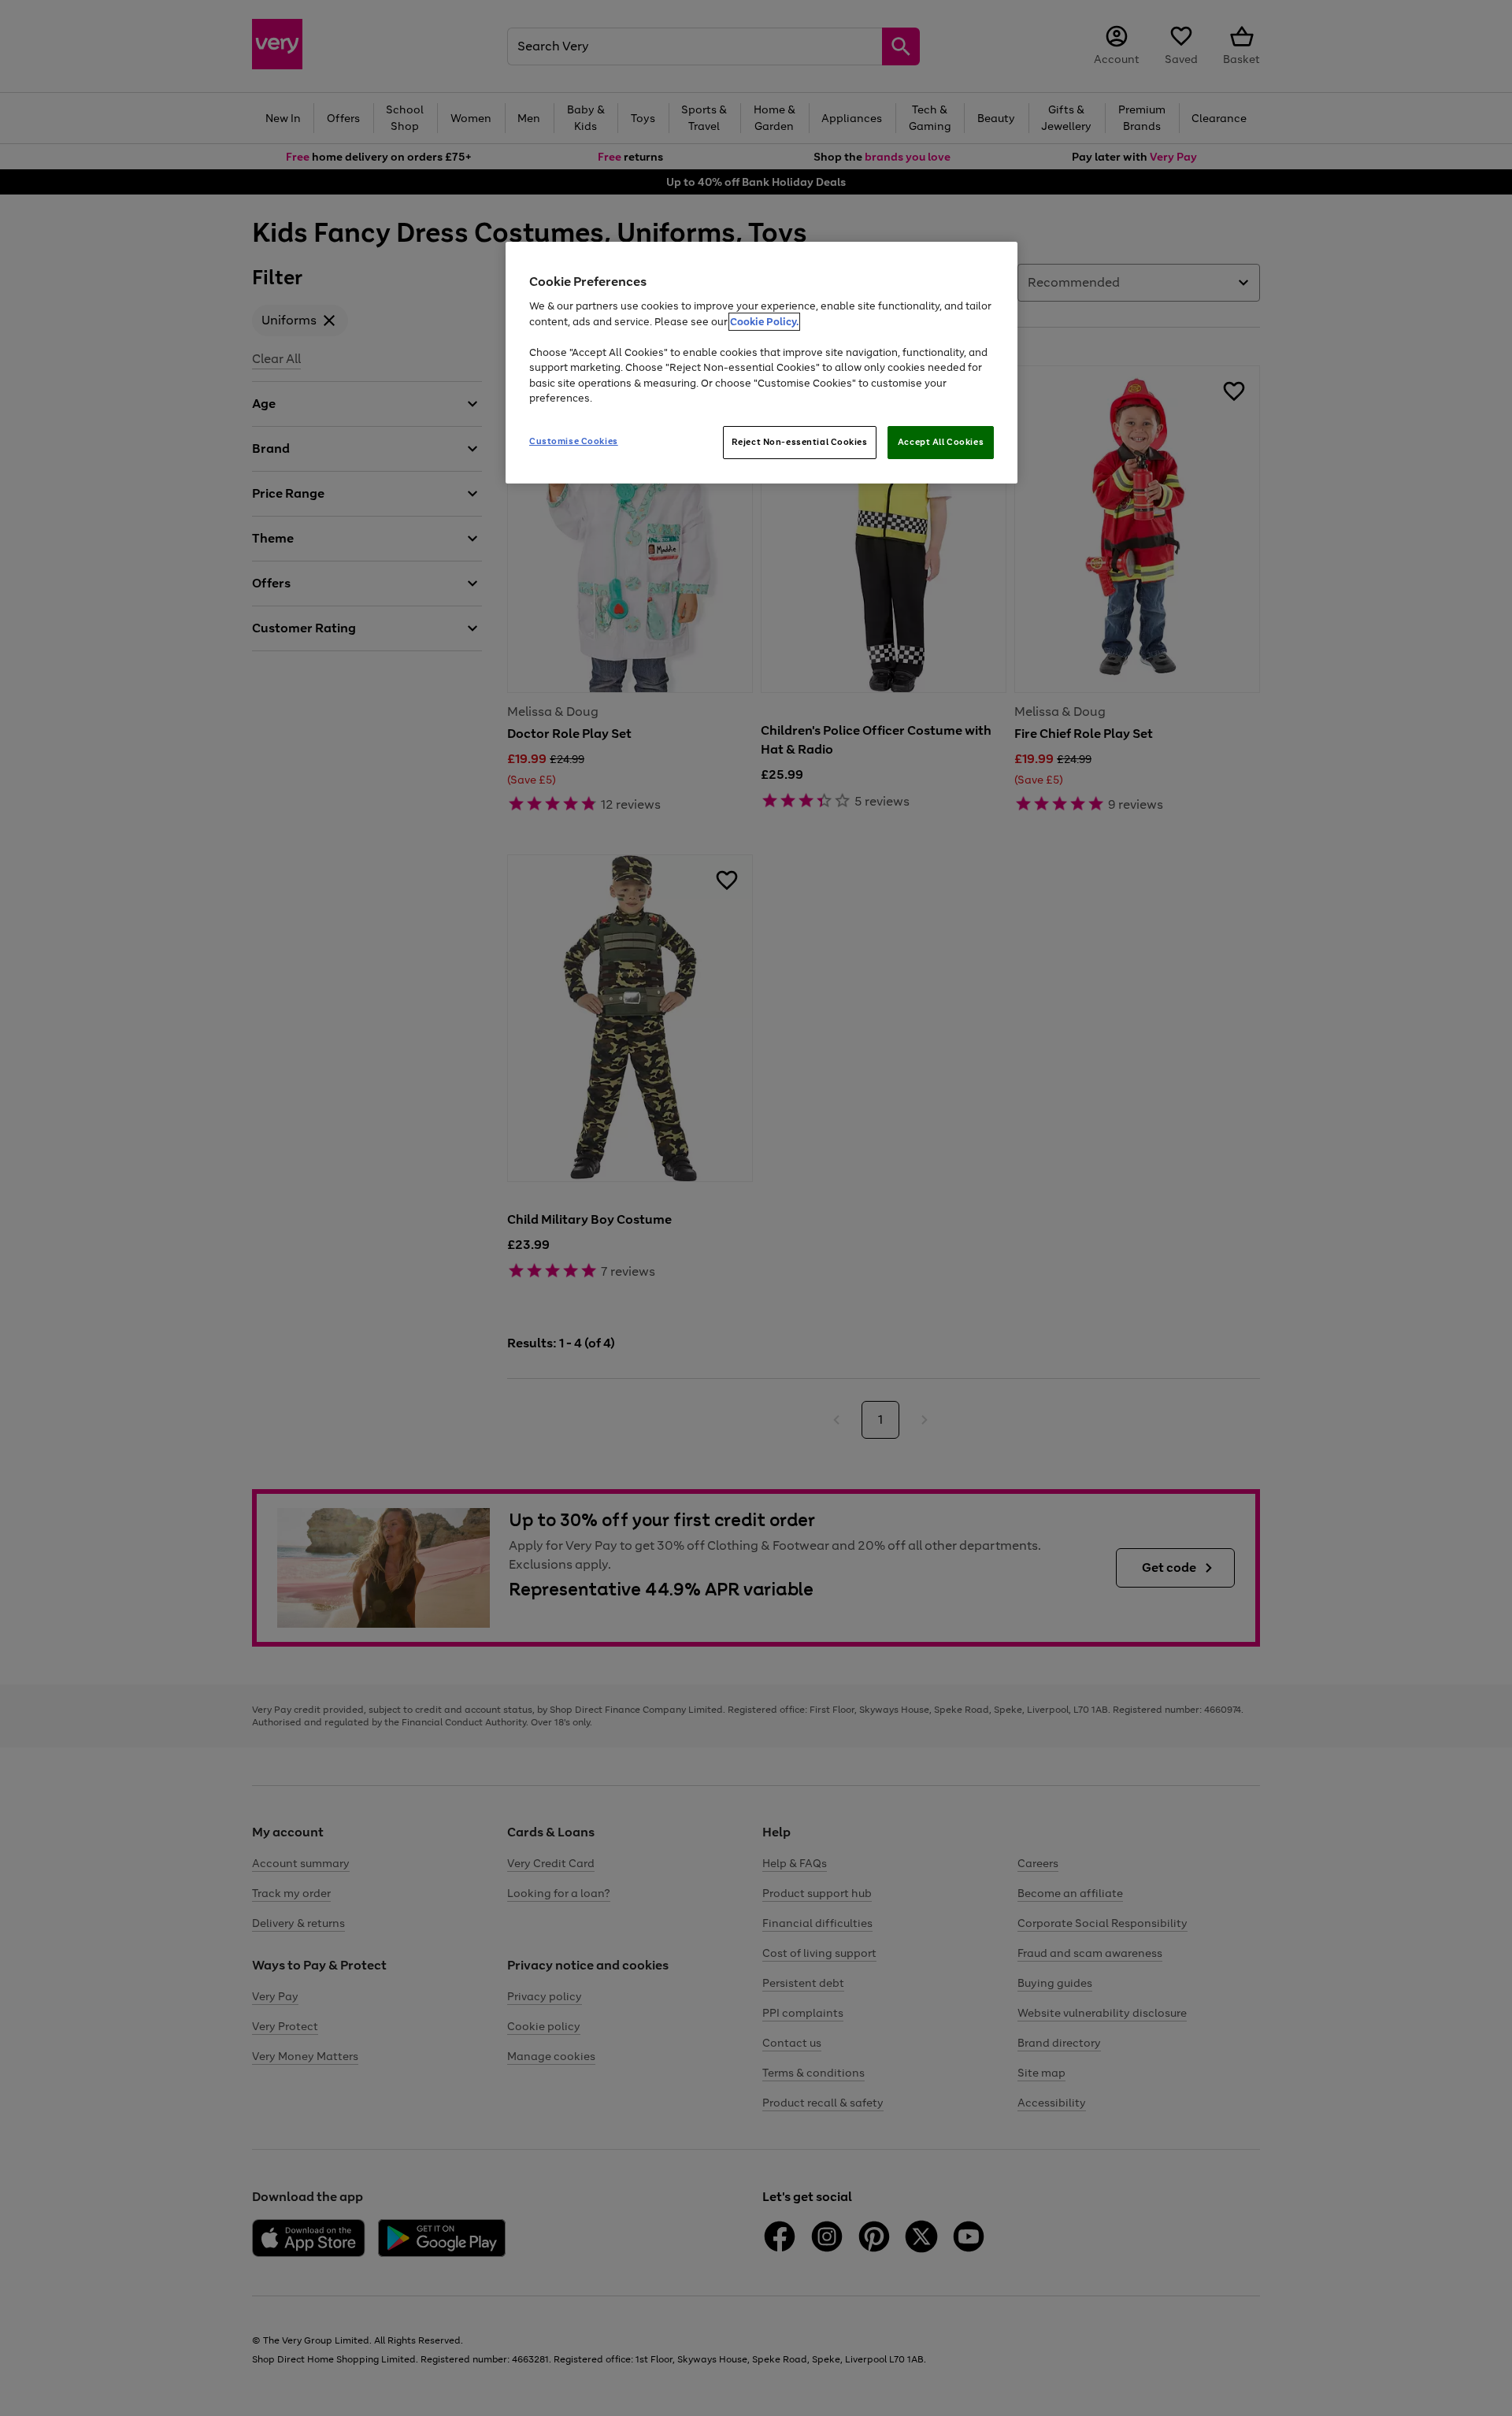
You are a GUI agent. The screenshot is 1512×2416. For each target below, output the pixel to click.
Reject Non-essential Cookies (800, 442)
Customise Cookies (574, 441)
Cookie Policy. (764, 322)
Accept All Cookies (941, 442)
